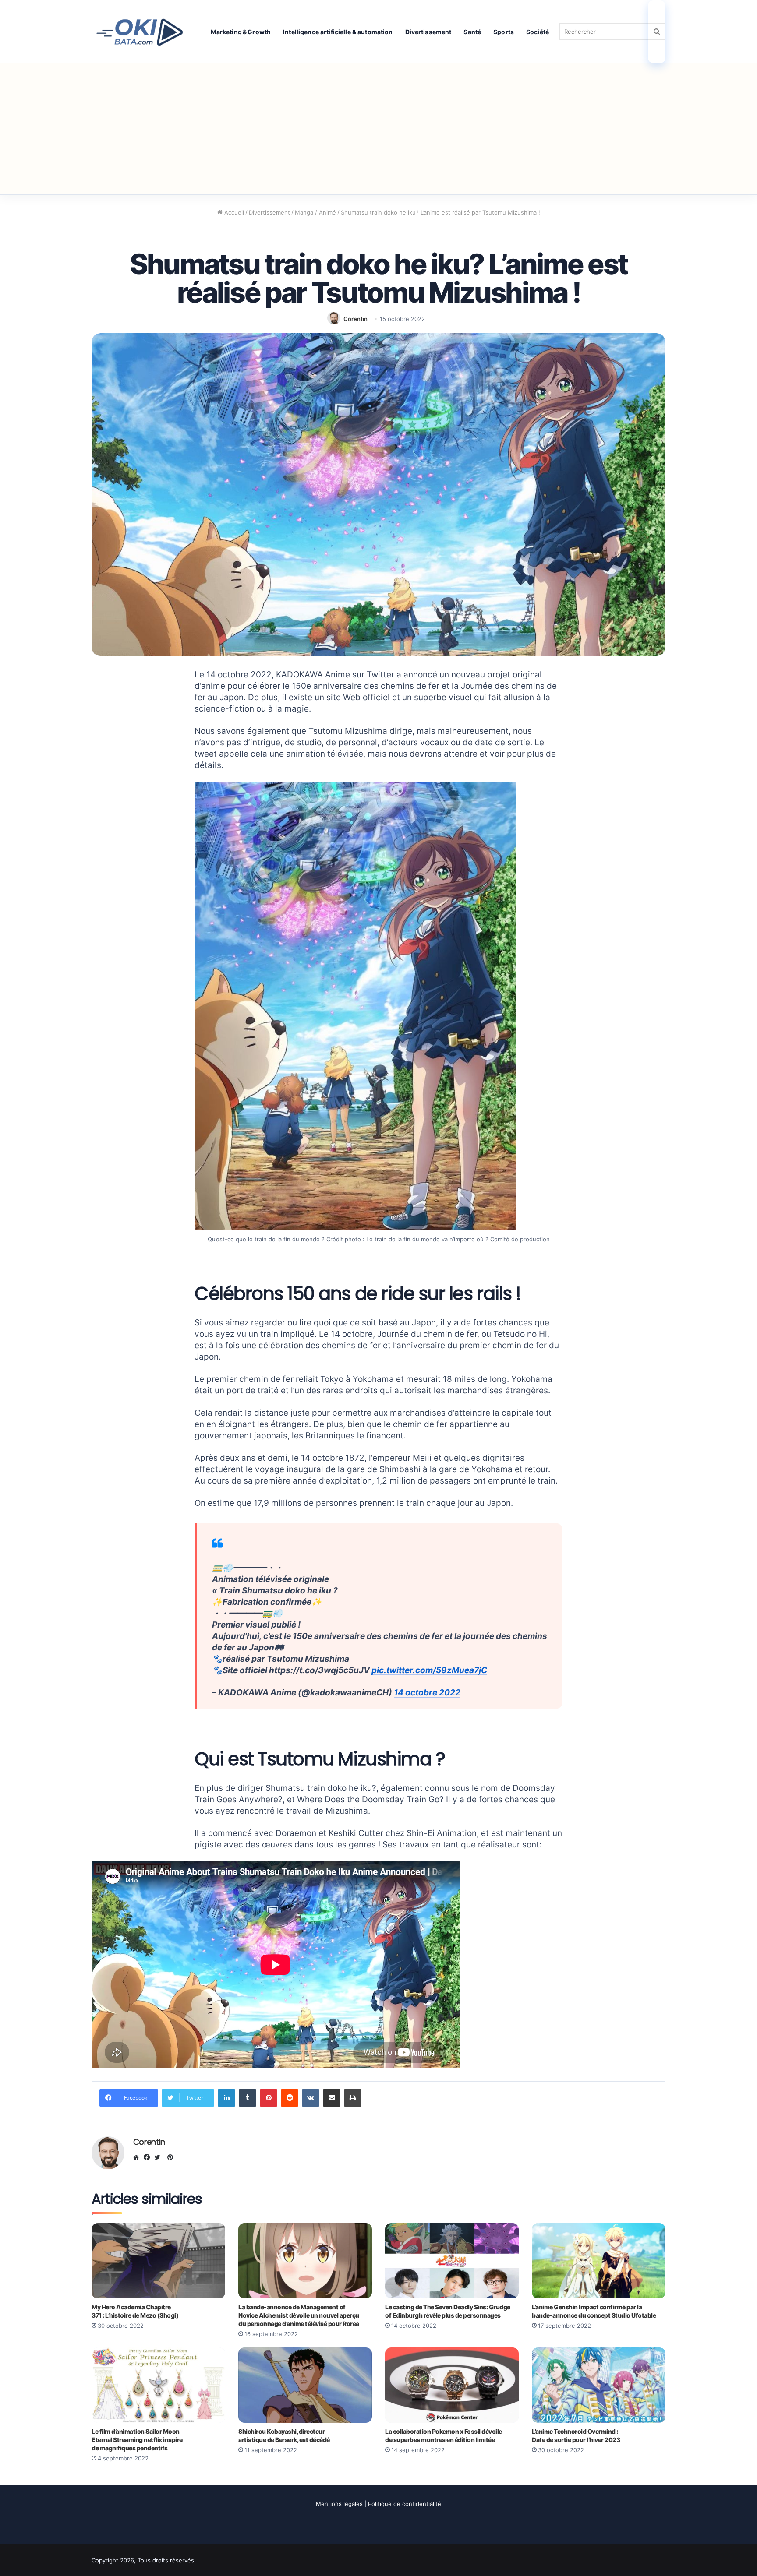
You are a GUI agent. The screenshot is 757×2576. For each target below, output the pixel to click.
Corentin (356, 319)
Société (538, 32)
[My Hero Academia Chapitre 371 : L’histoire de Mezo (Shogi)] (158, 2261)
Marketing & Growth (241, 32)
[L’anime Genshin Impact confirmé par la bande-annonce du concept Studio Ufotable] (599, 2261)
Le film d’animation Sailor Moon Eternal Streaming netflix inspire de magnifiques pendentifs (137, 2440)
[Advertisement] (378, 129)
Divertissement (428, 32)
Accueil (233, 212)
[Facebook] (149, 2157)
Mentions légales (339, 2504)
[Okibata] (140, 31)
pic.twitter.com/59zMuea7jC (429, 1670)
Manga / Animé (315, 212)
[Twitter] (159, 2157)
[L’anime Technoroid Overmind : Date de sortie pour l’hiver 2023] (599, 2385)
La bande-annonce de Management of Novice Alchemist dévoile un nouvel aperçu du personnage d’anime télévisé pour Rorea (299, 2315)
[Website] (138, 2157)
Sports (504, 32)
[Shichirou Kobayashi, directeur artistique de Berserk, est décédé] (305, 2385)
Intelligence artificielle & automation (338, 32)
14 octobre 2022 (427, 1693)
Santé (472, 32)
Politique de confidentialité (405, 2504)
